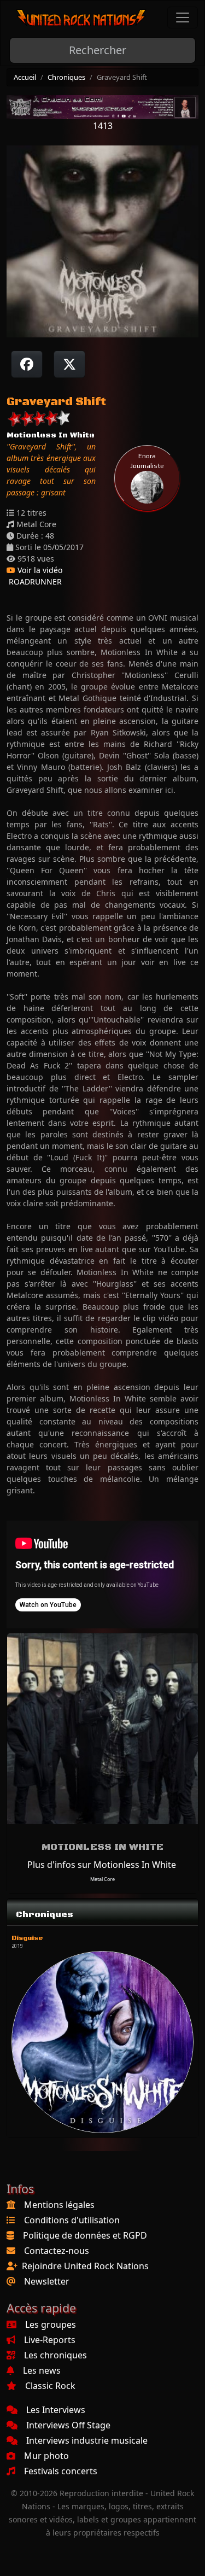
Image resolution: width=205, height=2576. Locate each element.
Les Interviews (56, 2410)
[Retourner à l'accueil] (81, 18)
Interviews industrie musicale (87, 2440)
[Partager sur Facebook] (27, 364)
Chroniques (66, 77)
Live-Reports (50, 2340)
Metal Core (102, 1879)
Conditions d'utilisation (72, 2220)
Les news (42, 2370)
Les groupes (51, 2324)
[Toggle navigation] (183, 17)
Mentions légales (59, 2205)
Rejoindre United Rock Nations (85, 2266)
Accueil (25, 77)
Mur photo (46, 2456)
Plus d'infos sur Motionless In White (102, 1865)
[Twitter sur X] (69, 364)
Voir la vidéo (39, 570)
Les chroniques (55, 2355)
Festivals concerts (61, 2471)
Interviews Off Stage (68, 2425)
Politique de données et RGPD (85, 2235)
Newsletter (47, 2281)
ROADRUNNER (34, 582)
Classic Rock (50, 2386)
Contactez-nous (57, 2251)
